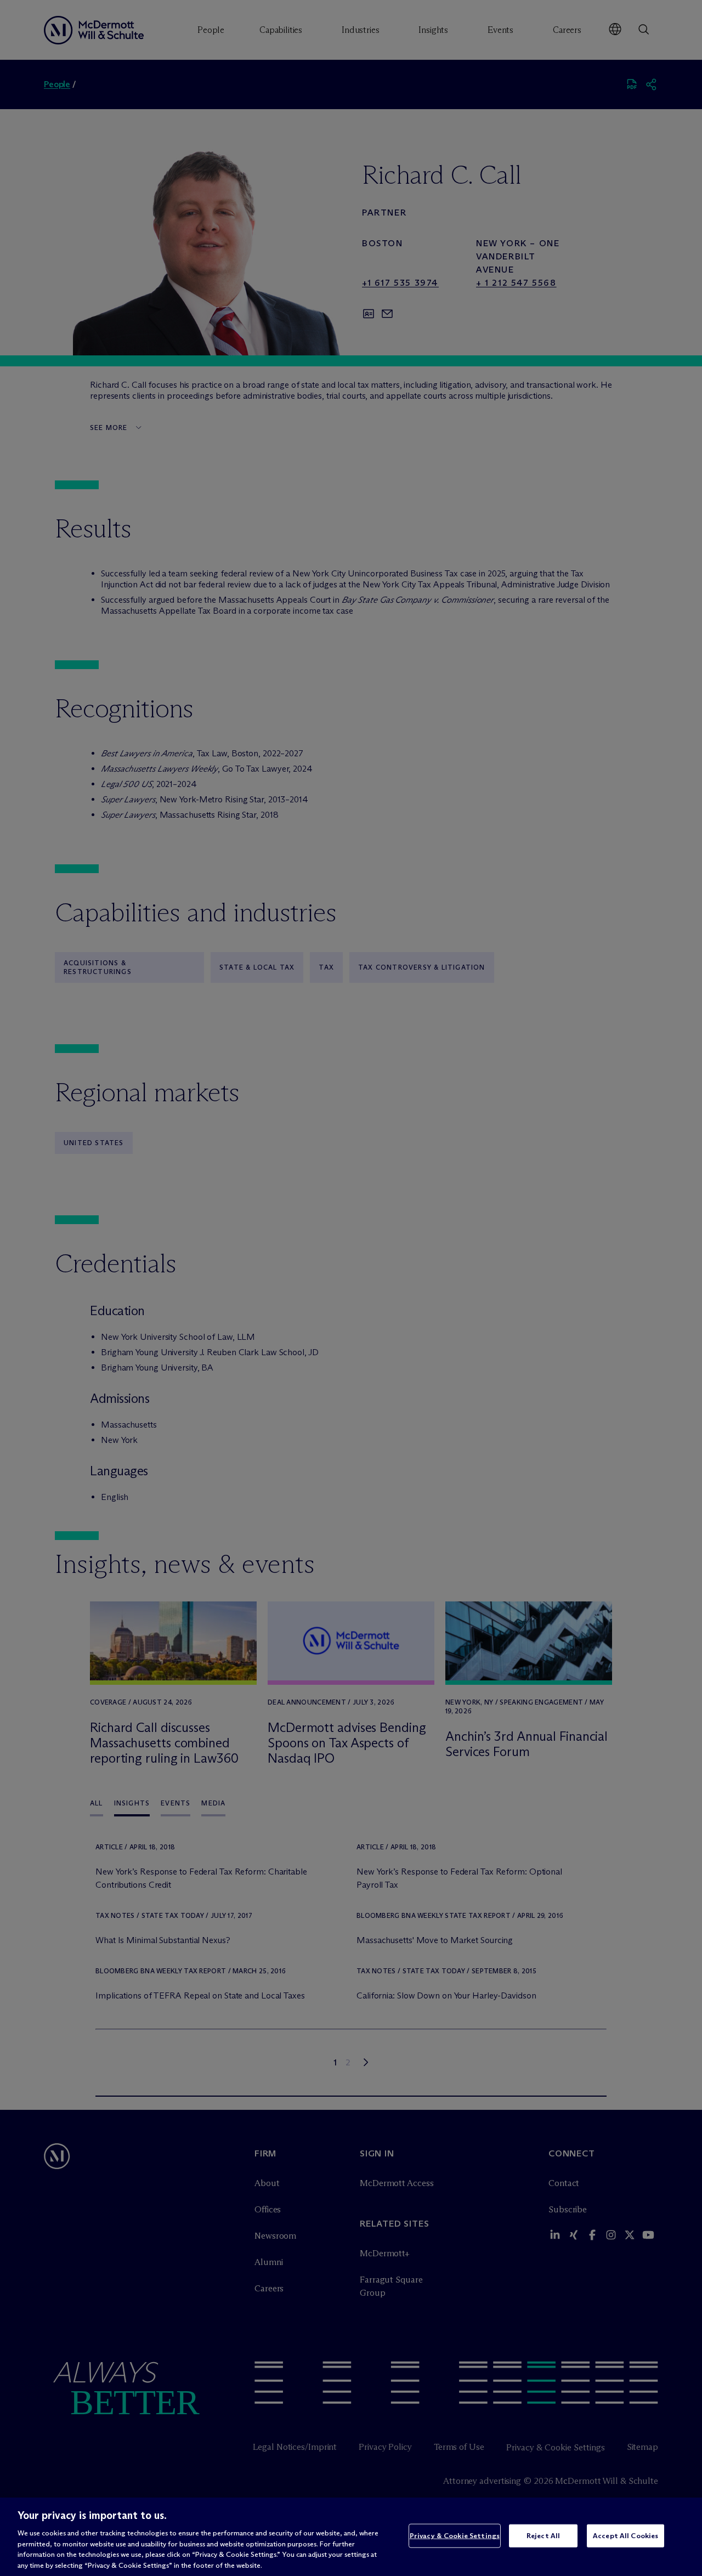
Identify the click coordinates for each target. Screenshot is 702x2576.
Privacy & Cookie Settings (455, 2535)
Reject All (543, 2535)
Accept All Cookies (625, 2535)
